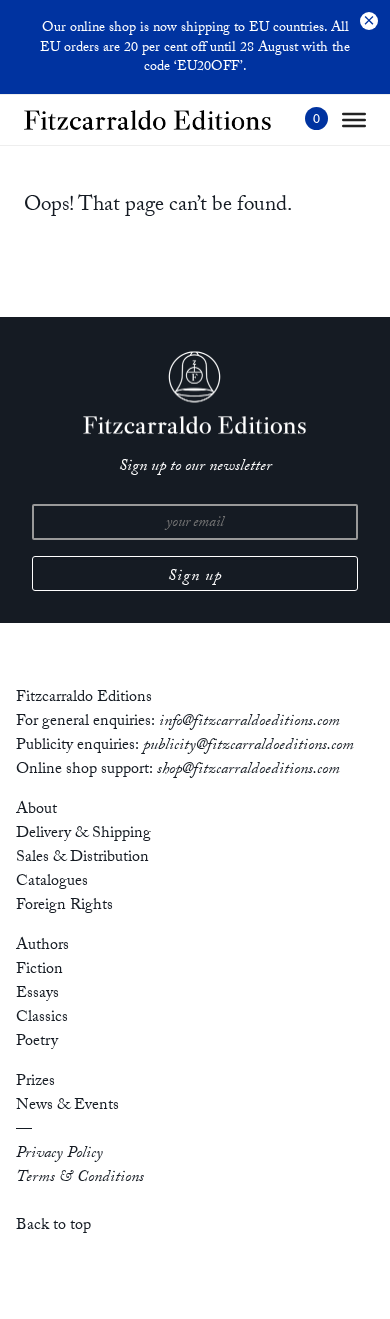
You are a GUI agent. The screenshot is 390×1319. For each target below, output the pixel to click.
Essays (37, 994)
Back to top (53, 1226)
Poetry (37, 1042)
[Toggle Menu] (354, 120)
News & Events (67, 1106)
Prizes (35, 1082)
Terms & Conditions (80, 1178)
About (36, 810)
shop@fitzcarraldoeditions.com (248, 770)
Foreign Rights (64, 906)
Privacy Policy (59, 1154)
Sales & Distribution (82, 858)
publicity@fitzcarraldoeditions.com (248, 746)
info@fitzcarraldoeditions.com (249, 722)
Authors (42, 946)
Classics (42, 1018)
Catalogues (52, 882)
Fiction (39, 970)
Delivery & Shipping (83, 834)
